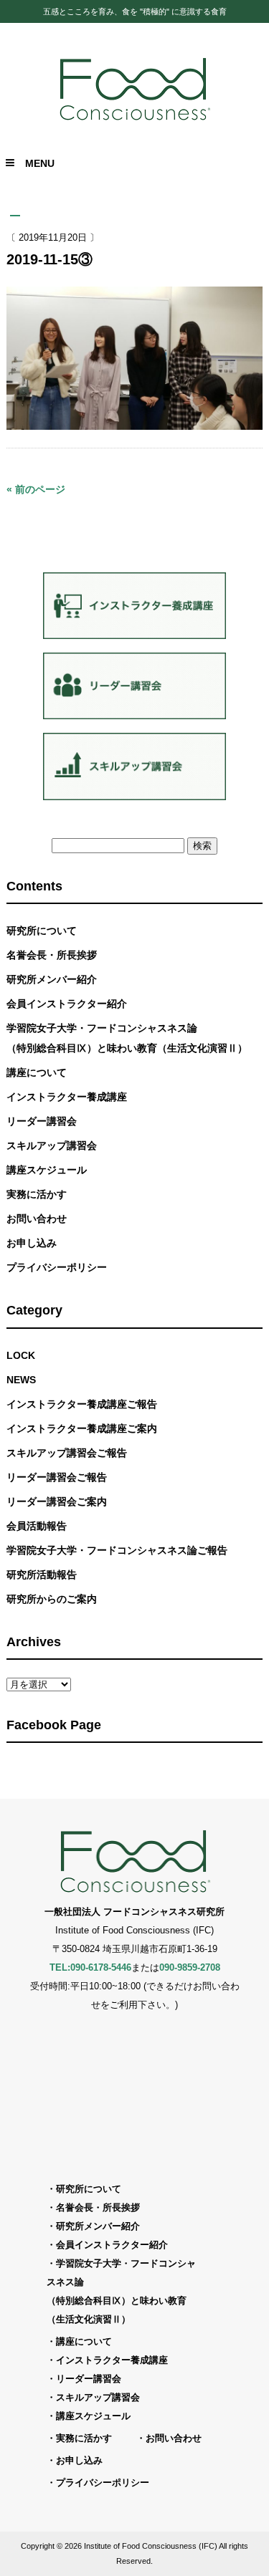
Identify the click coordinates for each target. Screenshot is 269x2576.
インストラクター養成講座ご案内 (82, 1428)
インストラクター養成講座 (67, 1097)
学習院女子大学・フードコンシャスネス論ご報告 (117, 1550)
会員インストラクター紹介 (67, 1004)
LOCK (21, 1355)
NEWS (21, 1380)
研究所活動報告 (42, 1575)
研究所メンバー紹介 (52, 979)
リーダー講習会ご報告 (57, 1477)
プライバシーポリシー (57, 1267)
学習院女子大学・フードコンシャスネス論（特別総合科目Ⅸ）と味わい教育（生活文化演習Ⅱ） (127, 1038)
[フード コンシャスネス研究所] (134, 119)
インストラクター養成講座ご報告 (82, 1404)
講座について (37, 1072)
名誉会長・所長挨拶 (52, 955)
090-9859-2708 (190, 1967)
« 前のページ (36, 489)
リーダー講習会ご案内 (57, 1501)
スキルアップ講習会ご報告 (67, 1453)
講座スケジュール (47, 1170)
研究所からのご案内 (52, 1599)
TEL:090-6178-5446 (90, 1967)
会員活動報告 (37, 1526)
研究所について (42, 931)
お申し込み (32, 1243)
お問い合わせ (37, 1219)
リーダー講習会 (42, 1121)
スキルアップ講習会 (52, 1145)
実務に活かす (37, 1194)
